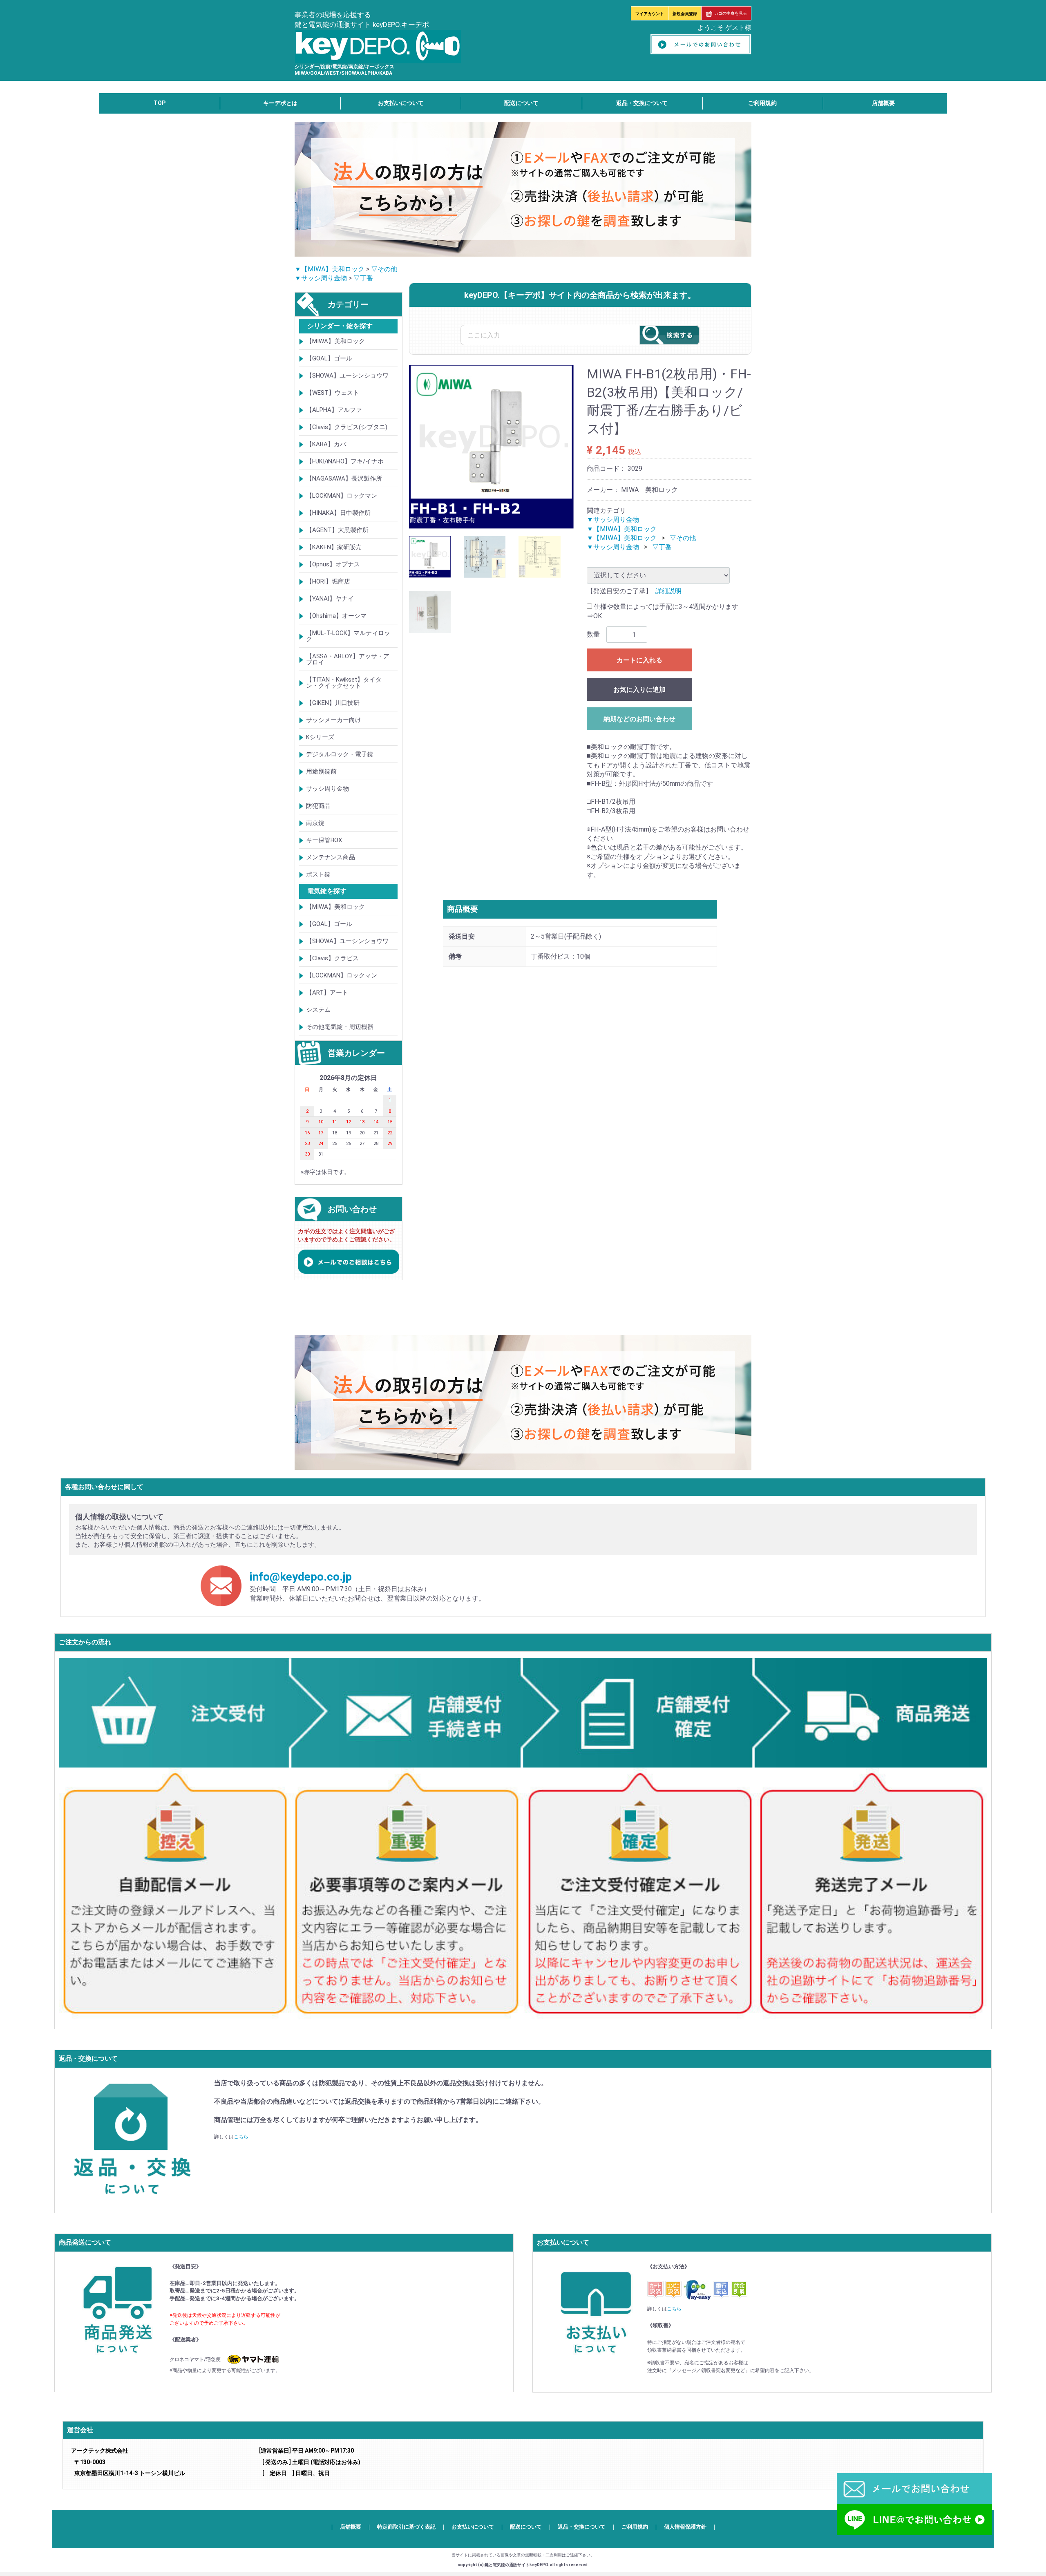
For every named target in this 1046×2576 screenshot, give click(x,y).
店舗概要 (883, 103)
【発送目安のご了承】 (619, 591)
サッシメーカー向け (334, 720)
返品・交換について (642, 103)
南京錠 (315, 823)
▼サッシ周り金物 (321, 278)
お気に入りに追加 (639, 690)
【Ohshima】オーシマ (336, 616)
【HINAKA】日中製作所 (338, 513)
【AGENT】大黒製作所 (337, 530)
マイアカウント (650, 14)
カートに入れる (639, 660)
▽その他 (384, 269)
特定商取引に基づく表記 (406, 2527)
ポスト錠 (318, 874)
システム (318, 1010)
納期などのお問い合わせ (639, 719)
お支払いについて (401, 103)
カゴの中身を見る (731, 13)
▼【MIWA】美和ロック (330, 269)
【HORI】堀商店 (328, 581)
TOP (160, 103)
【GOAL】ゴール (329, 358)
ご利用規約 (762, 103)
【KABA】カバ (326, 444)
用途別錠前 (321, 771)
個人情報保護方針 (685, 2527)
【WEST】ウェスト (333, 393)
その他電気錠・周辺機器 (340, 1027)
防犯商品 (318, 806)
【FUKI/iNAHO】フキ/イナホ (345, 461)
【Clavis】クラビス (332, 958)
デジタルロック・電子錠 (340, 754)
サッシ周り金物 (327, 789)
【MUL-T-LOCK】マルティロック (348, 636)
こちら (241, 2137)
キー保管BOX (324, 840)
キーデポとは (280, 103)
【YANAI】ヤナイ (330, 599)
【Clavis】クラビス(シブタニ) (347, 427)
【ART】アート (327, 993)
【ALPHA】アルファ (334, 410)
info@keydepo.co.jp (301, 1577)
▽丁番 (363, 278)
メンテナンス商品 (331, 857)
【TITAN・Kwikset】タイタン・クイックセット (344, 683)
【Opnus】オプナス (333, 564)
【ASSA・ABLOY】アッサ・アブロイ (348, 659)
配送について (521, 103)
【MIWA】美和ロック (335, 341)
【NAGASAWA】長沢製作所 (344, 479)
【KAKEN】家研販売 (334, 547)
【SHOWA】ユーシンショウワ (347, 376)
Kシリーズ (320, 737)
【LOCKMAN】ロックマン (342, 496)
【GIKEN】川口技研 (333, 703)
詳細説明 (668, 591)
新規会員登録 (685, 14)
